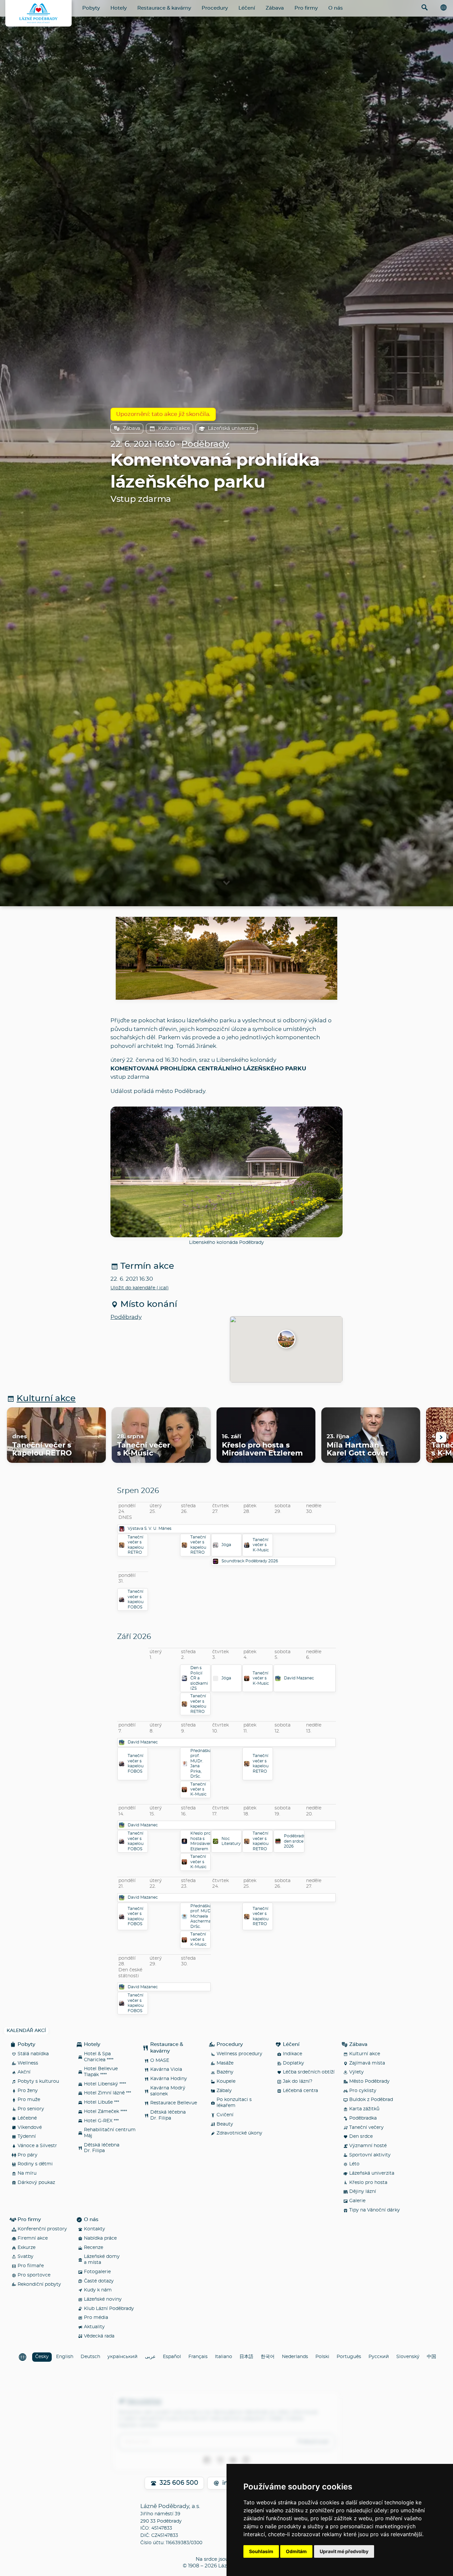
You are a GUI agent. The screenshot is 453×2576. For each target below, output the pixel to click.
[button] (286, 1340)
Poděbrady (205, 444)
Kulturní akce (174, 428)
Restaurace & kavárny (164, 8)
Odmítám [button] (296, 2551)
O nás (336, 8)
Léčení (247, 8)
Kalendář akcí (26, 2031)
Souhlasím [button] (261, 2551)
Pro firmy (306, 8)
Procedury (215, 8)
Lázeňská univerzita (231, 428)
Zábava (275, 8)
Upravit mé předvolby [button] (344, 2551)
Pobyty (91, 8)
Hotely (119, 8)
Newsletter (144, 2401)
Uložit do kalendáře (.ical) (140, 1288)
